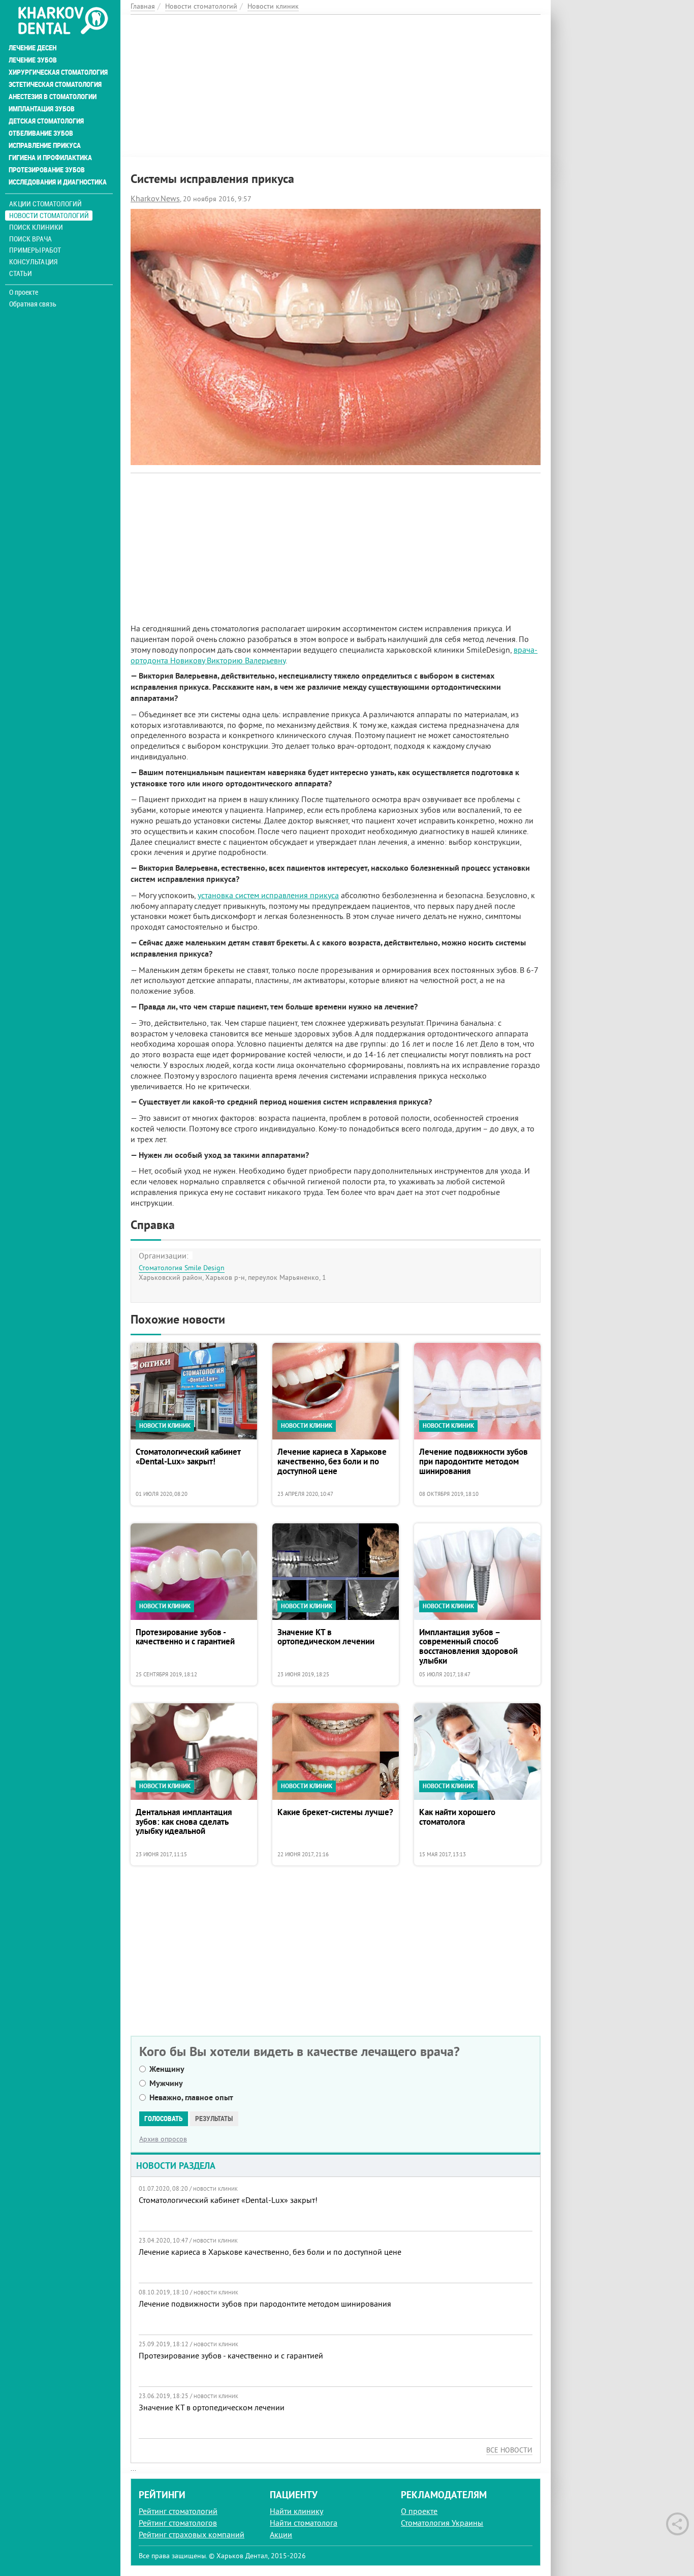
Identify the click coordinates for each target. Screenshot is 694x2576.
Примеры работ (35, 250)
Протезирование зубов (47, 170)
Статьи (21, 273)
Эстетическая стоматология (55, 84)
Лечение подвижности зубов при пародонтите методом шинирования (474, 1462)
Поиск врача (30, 239)
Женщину (167, 2069)
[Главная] (63, 21)
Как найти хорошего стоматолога (457, 1817)
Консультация (33, 262)
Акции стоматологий (45, 204)
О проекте (24, 292)
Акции (281, 2534)
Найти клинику (296, 2511)
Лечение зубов (33, 60)
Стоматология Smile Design (182, 1268)
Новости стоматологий (49, 215)
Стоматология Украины (442, 2523)
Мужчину (166, 2083)
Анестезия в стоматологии (53, 97)
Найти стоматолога (304, 2523)
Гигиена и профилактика (50, 158)
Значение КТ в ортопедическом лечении (326, 1637)
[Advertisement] (336, 86)
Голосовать (164, 2119)
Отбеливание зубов (41, 133)
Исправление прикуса (45, 145)
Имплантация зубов (42, 109)
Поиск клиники (36, 227)
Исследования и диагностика (58, 182)
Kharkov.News (155, 198)
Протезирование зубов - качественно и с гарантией (185, 1637)
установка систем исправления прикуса (268, 895)
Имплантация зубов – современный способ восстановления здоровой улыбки (468, 1647)
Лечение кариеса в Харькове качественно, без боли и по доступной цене (332, 1462)
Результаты (214, 2119)
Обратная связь (33, 304)
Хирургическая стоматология (58, 72)
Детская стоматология (46, 121)
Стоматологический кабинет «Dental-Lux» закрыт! (188, 1457)
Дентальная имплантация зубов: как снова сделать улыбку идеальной (184, 1822)
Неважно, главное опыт (191, 2097)
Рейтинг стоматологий (178, 2511)
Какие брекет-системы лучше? (335, 1813)
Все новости (509, 2450)
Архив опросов (163, 2139)
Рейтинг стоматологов (178, 2523)
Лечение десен (33, 48)
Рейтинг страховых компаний (192, 2534)
